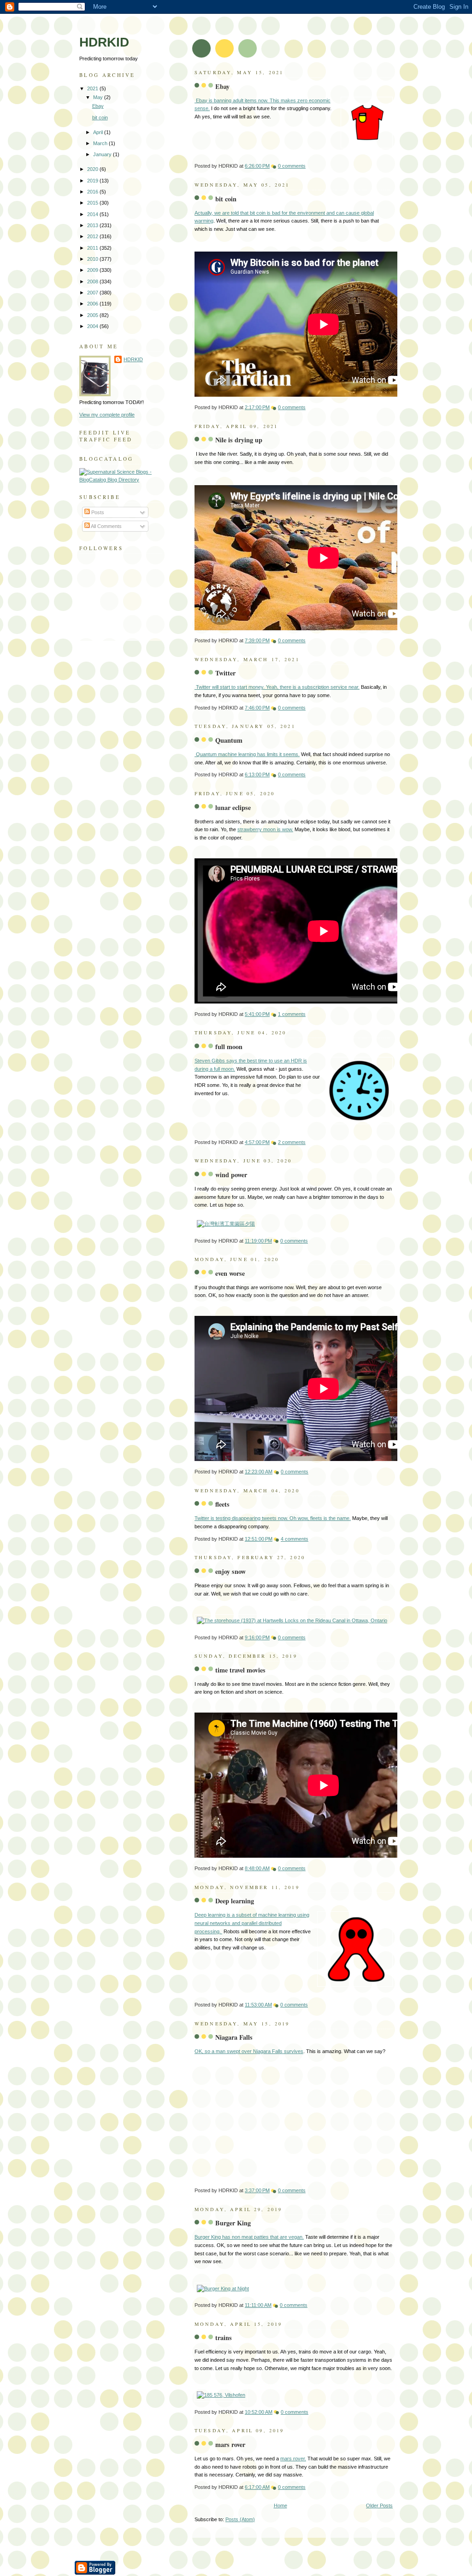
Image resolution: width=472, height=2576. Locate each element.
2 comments (292, 1142)
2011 (93, 248)
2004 (93, 326)
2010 (93, 259)
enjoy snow (230, 1571)
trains (224, 2338)
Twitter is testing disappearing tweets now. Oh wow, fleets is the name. (273, 1518)
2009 (93, 270)
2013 (93, 225)
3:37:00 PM (257, 2190)
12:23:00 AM (259, 1472)
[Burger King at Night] (223, 2288)
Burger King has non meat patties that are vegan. (249, 2237)
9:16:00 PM (257, 1637)
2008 (93, 282)
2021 (93, 88)
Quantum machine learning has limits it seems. (247, 754)
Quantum (229, 740)
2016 (93, 192)
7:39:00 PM (257, 640)
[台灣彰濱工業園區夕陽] (226, 1224)
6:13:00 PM (257, 775)
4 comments (295, 1539)
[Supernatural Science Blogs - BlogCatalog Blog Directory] (121, 480)
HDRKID (133, 359)
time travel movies (240, 1670)
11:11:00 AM (258, 2305)
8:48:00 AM (257, 1868)
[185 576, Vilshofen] (221, 2395)
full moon (229, 1047)
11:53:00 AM (258, 2005)
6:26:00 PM (257, 166)
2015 (93, 203)
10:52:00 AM (259, 2412)
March (101, 143)
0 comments (292, 166)
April (99, 132)
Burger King (233, 2223)
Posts (97, 512)
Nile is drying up (239, 440)
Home (280, 2506)
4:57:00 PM (257, 1142)
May (99, 97)
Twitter (225, 673)
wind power (231, 1175)
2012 (93, 236)
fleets (222, 1504)
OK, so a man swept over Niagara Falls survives (249, 2051)
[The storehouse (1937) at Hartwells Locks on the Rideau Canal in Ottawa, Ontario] (292, 1620)
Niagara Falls (234, 2037)
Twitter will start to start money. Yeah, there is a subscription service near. (277, 687)
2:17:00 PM (257, 407)
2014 (93, 214)
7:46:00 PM (257, 708)
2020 (93, 169)
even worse (230, 1273)
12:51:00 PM (259, 1539)
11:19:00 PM (258, 1241)
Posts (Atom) (240, 2519)
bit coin (226, 199)
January (103, 154)
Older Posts (379, 2506)
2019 (93, 181)
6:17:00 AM (257, 2487)
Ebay (222, 86)
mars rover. (293, 2459)
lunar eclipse (233, 807)
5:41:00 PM (257, 1014)
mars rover (230, 2444)
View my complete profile (107, 415)
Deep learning (235, 1901)
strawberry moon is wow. (265, 829)
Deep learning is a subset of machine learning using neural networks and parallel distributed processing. (252, 1923)
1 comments (292, 1014)
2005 (93, 315)
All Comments (106, 526)
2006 (93, 304)
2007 (93, 293)
